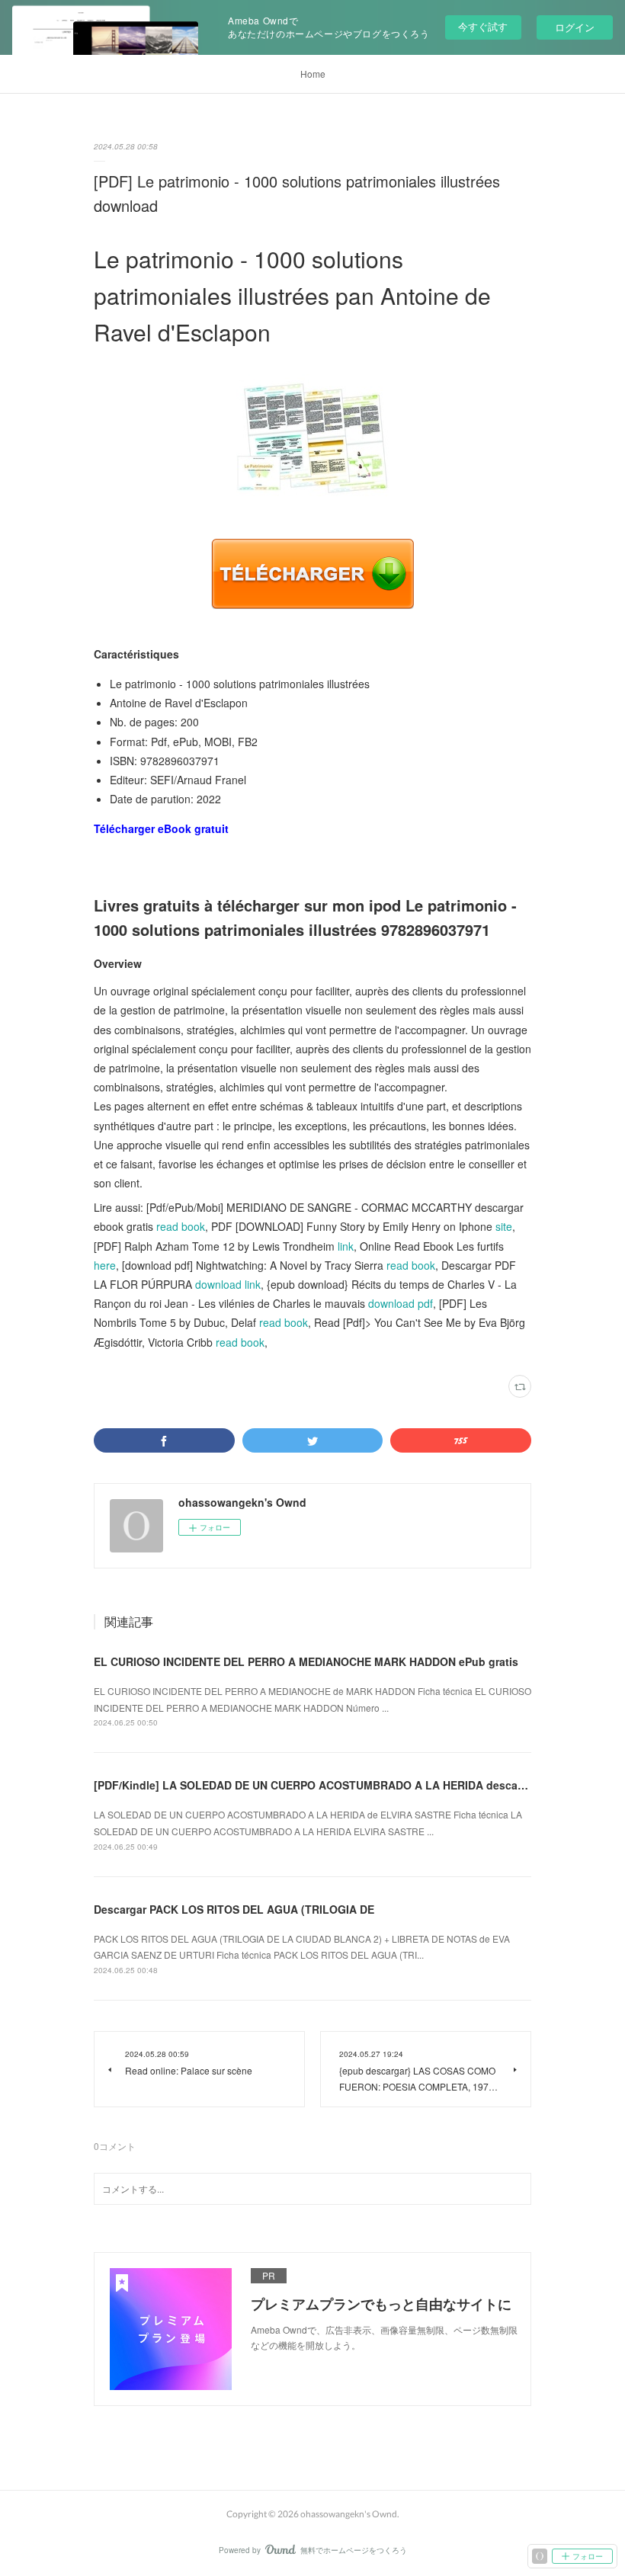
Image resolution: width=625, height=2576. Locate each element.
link (346, 1246)
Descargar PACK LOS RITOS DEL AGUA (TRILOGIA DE (234, 1909)
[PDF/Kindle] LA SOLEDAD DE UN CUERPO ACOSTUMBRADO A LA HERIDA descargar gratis (332, 1785)
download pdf (401, 1303)
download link (228, 1284)
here (105, 1265)
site (504, 1226)
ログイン (575, 27)
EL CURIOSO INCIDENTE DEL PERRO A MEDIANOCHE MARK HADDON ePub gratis (306, 1661)
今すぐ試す (483, 26)
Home (313, 74)
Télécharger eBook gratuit (161, 828)
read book (181, 1226)
